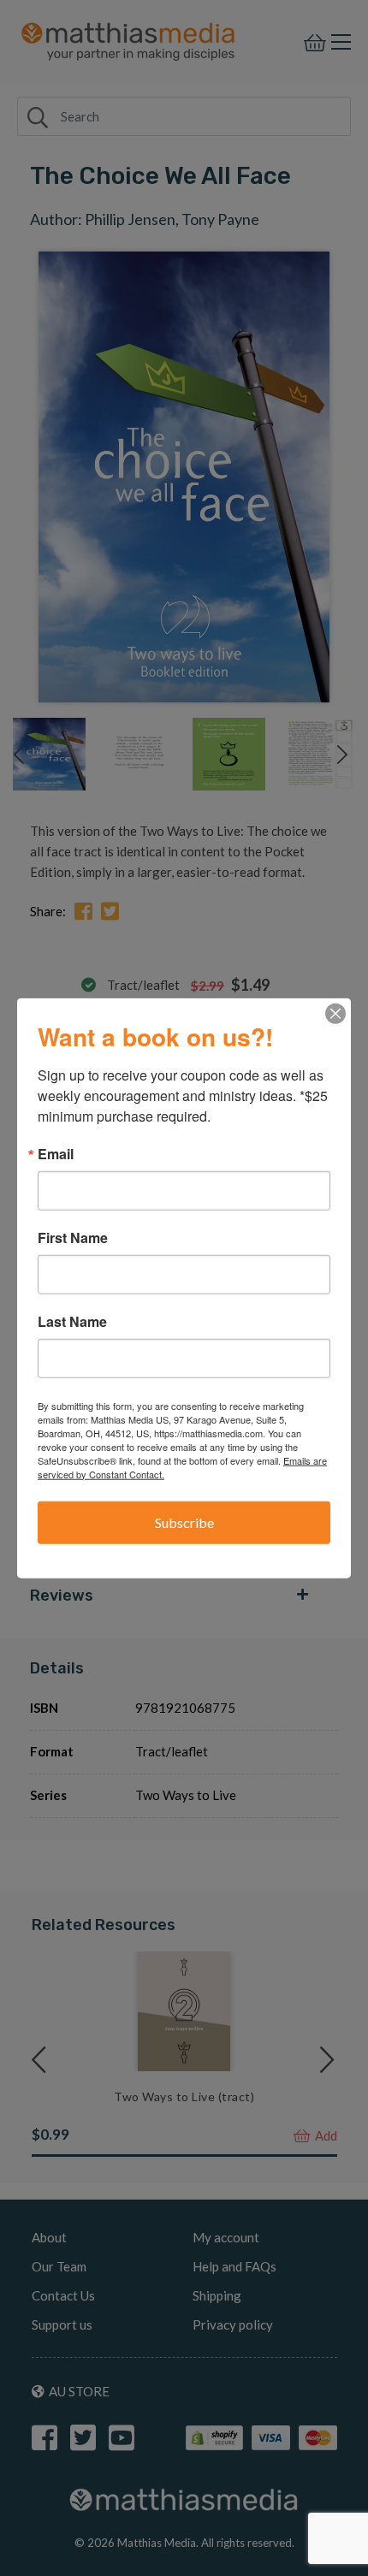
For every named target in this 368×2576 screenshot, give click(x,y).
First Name (73, 1237)
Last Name (72, 1321)
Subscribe (184, 1522)
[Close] (335, 1013)
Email (56, 1153)
